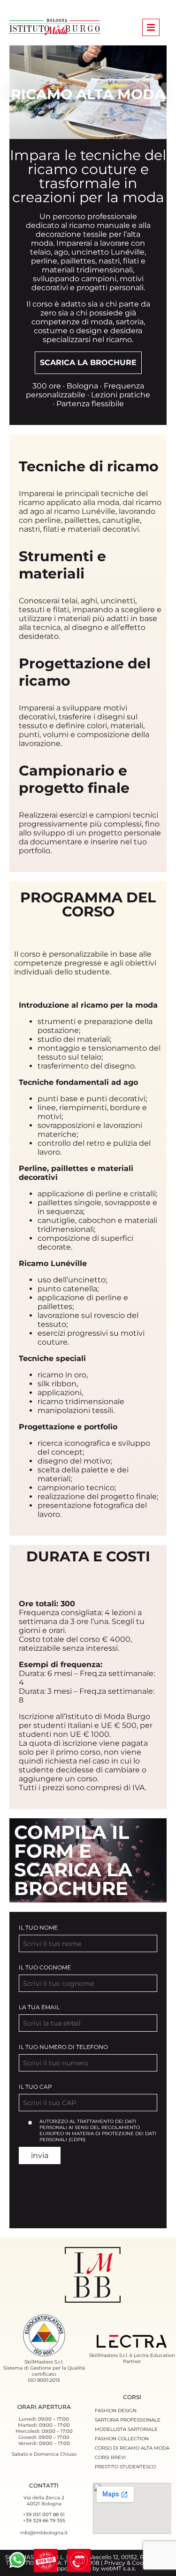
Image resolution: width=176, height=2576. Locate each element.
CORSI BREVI (110, 2457)
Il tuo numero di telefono (63, 2047)
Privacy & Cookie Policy (137, 2563)
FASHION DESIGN (116, 2411)
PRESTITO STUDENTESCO (125, 2467)
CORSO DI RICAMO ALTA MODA (132, 2448)
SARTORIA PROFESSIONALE (128, 2420)
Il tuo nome (38, 1928)
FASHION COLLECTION (122, 2439)
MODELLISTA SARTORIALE (126, 2429)
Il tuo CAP (35, 2087)
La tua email (39, 2007)
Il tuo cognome (45, 1967)
